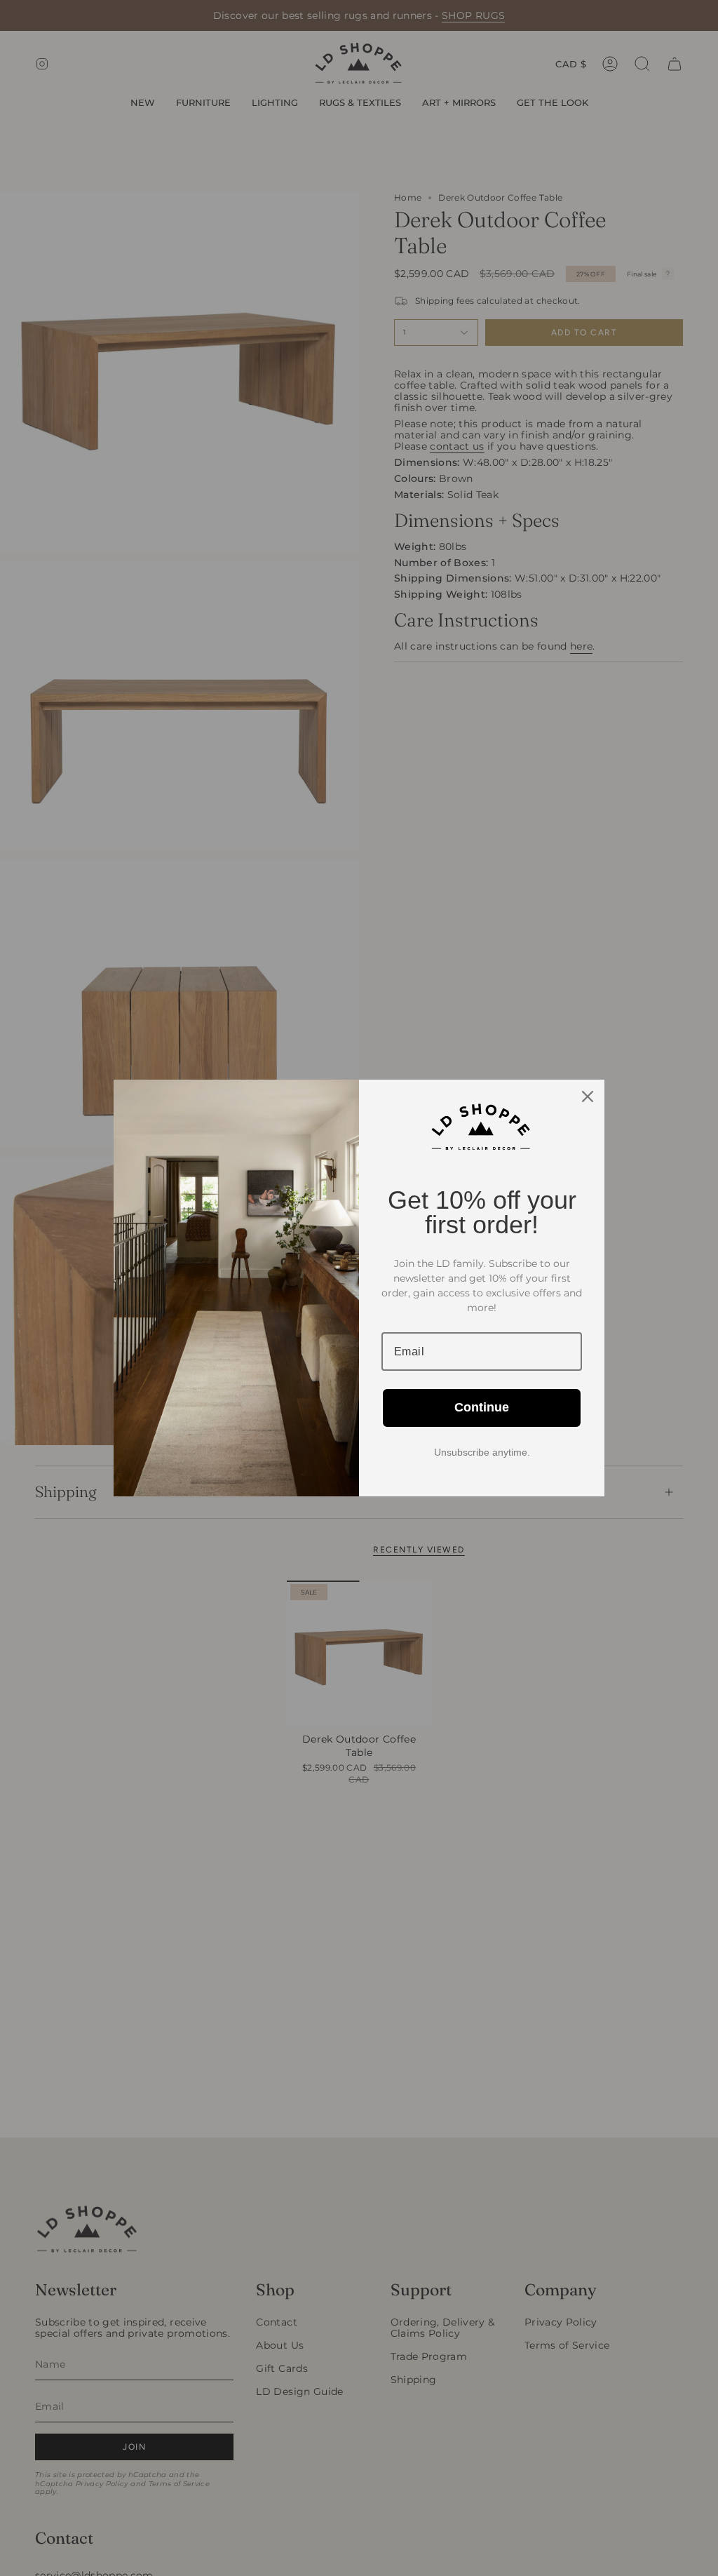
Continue (482, 1407)
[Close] (588, 1096)
